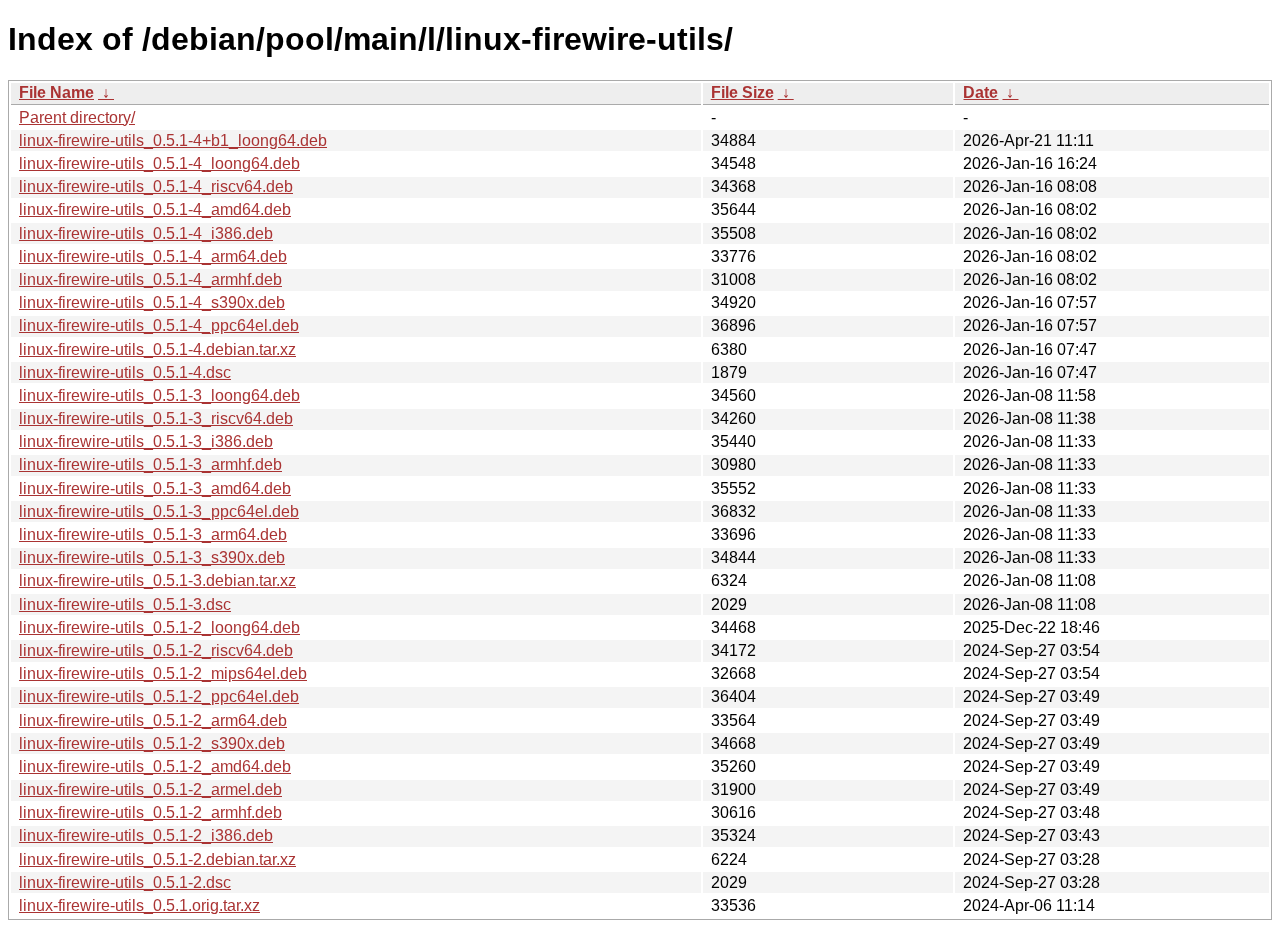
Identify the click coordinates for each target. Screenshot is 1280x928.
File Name (56, 92)
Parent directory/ (77, 117)
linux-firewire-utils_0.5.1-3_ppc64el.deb (159, 511)
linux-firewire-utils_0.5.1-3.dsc (125, 604)
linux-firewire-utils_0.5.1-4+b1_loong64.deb (173, 140)
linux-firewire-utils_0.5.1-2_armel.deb (150, 789)
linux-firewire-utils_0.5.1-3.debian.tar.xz (157, 580)
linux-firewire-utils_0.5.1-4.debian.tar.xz (157, 349)
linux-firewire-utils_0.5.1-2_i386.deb (146, 835)
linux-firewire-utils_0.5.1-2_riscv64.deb (156, 650)
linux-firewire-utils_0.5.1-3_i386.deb (146, 441)
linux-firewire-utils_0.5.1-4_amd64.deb (155, 209)
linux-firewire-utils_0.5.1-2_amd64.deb (155, 766)
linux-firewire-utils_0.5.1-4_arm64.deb (153, 256)
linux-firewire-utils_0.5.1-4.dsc (125, 372)
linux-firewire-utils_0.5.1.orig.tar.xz (139, 905)
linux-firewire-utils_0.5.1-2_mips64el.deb (163, 673)
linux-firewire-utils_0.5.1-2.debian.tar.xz (157, 859)
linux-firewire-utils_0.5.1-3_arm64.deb (153, 534)
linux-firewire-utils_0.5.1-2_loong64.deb (159, 627)
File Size (742, 92)
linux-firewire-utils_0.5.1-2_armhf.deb (150, 812)
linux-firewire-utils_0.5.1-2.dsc (125, 882)
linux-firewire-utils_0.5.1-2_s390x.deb (152, 743)
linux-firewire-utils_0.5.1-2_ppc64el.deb (159, 696)
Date (980, 92)
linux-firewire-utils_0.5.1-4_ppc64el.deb (159, 325)
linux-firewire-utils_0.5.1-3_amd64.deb (155, 488)
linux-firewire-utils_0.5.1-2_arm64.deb (153, 720)
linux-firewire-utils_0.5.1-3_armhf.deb (150, 464)
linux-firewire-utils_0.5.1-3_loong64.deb (159, 395)
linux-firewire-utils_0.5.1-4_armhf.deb (150, 279)
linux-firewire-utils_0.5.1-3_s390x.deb (152, 557)
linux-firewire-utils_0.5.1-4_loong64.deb (159, 163)
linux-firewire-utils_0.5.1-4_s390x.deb (152, 302)
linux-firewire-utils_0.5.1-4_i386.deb (146, 233)
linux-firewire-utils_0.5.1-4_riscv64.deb (156, 186)
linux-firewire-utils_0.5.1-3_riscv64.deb (156, 418)
